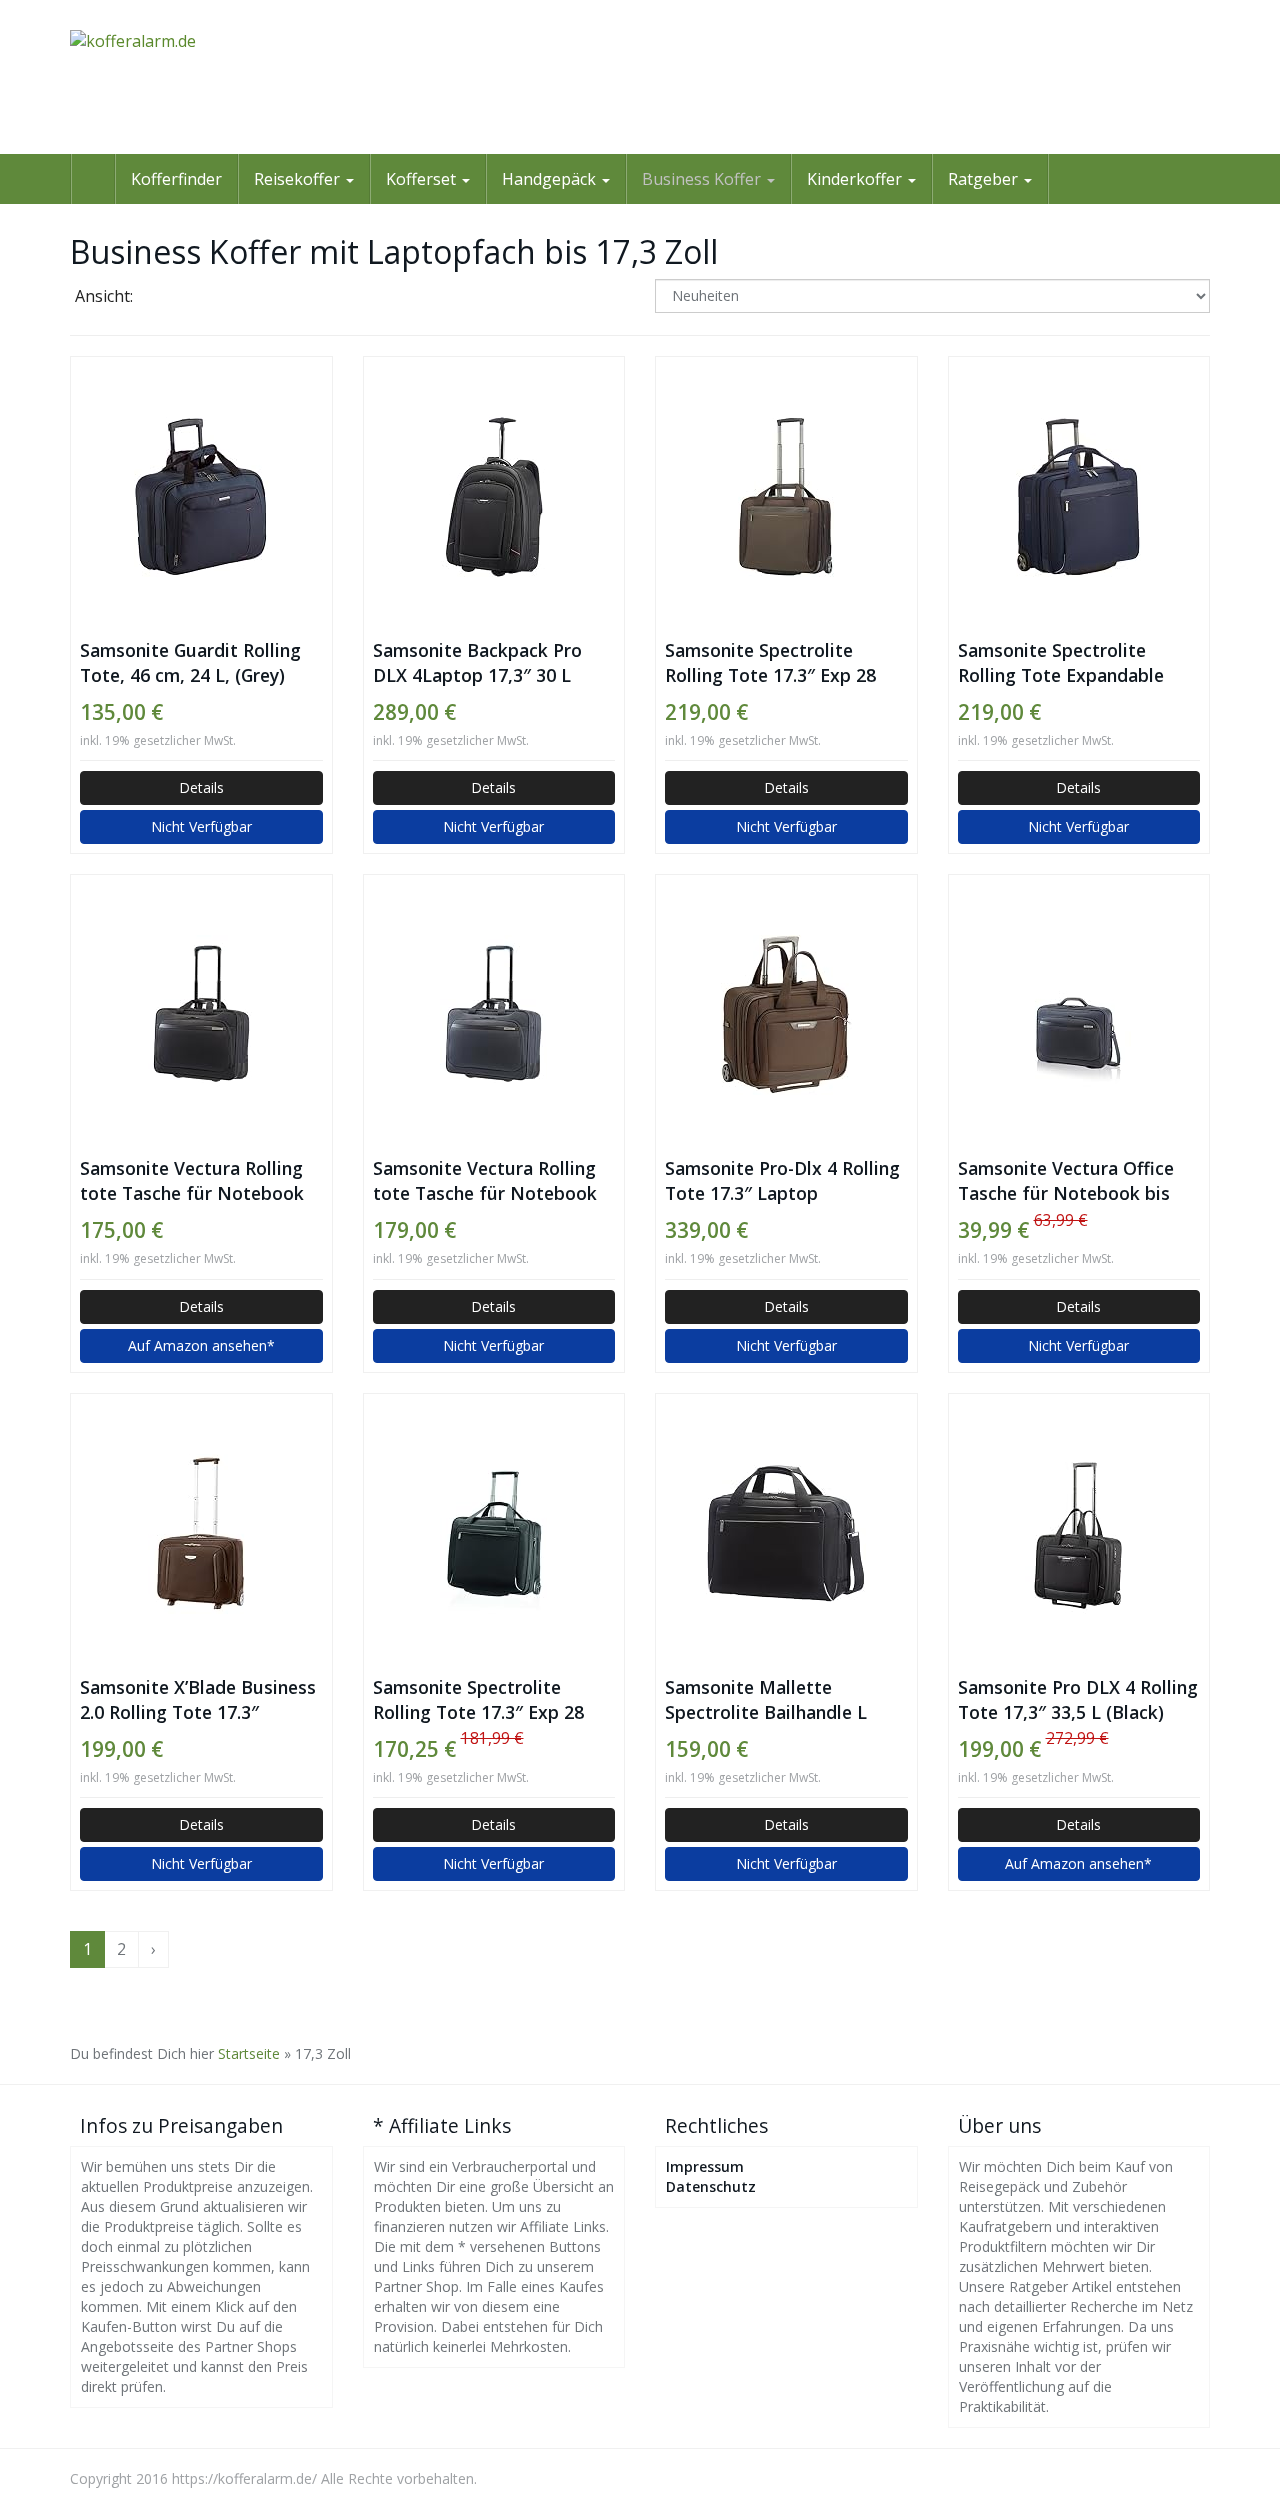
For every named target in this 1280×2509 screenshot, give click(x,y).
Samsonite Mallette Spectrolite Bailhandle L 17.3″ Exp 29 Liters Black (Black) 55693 (769, 1700)
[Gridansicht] (165, 298)
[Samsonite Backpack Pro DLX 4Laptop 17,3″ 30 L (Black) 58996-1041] (494, 497)
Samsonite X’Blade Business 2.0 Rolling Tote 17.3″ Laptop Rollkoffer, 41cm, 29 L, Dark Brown (198, 1700)
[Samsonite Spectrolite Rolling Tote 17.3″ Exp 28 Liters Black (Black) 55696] (494, 1534)
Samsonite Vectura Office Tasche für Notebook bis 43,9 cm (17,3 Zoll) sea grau (1074, 1181)
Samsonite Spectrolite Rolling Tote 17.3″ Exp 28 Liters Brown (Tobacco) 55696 (770, 663)
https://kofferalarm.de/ (244, 2478)
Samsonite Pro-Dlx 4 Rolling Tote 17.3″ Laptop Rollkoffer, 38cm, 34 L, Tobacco (782, 1181)
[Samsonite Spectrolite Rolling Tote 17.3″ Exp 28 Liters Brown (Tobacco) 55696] (786, 497)
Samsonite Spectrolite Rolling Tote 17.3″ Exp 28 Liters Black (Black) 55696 (482, 1700)
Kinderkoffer (856, 179)
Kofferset (423, 179)
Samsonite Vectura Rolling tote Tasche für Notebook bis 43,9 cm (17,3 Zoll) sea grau (485, 1181)
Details (201, 787)
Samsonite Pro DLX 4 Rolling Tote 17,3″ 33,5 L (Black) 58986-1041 (1078, 1700)
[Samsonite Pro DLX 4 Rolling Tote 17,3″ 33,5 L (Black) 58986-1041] (1079, 1534)
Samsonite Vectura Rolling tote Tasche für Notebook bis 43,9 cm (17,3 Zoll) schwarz (192, 1181)
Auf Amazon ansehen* (201, 1345)
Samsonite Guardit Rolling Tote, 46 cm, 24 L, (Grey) (190, 662)
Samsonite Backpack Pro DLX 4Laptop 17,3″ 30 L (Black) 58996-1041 (477, 663)
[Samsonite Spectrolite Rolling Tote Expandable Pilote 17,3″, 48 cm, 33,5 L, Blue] (1079, 497)
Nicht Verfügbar (201, 826)
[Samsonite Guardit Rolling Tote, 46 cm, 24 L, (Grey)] (201, 497)
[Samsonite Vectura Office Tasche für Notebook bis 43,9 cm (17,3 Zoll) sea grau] (1079, 1015)
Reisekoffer (299, 179)
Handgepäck (551, 179)
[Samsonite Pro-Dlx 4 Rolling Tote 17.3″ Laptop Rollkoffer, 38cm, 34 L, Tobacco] (786, 1015)
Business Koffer (703, 179)
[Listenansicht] (216, 298)
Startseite (249, 2053)
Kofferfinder (176, 179)
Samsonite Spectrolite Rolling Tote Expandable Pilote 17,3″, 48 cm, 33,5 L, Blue (1069, 663)
